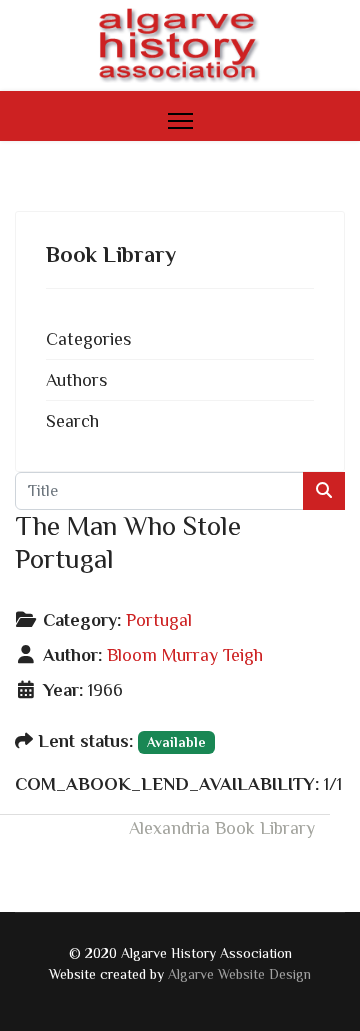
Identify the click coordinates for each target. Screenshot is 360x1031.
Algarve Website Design (239, 974)
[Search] (324, 491)
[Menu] (180, 121)
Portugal (159, 620)
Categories (88, 339)
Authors (76, 380)
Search (72, 421)
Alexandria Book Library (222, 828)
